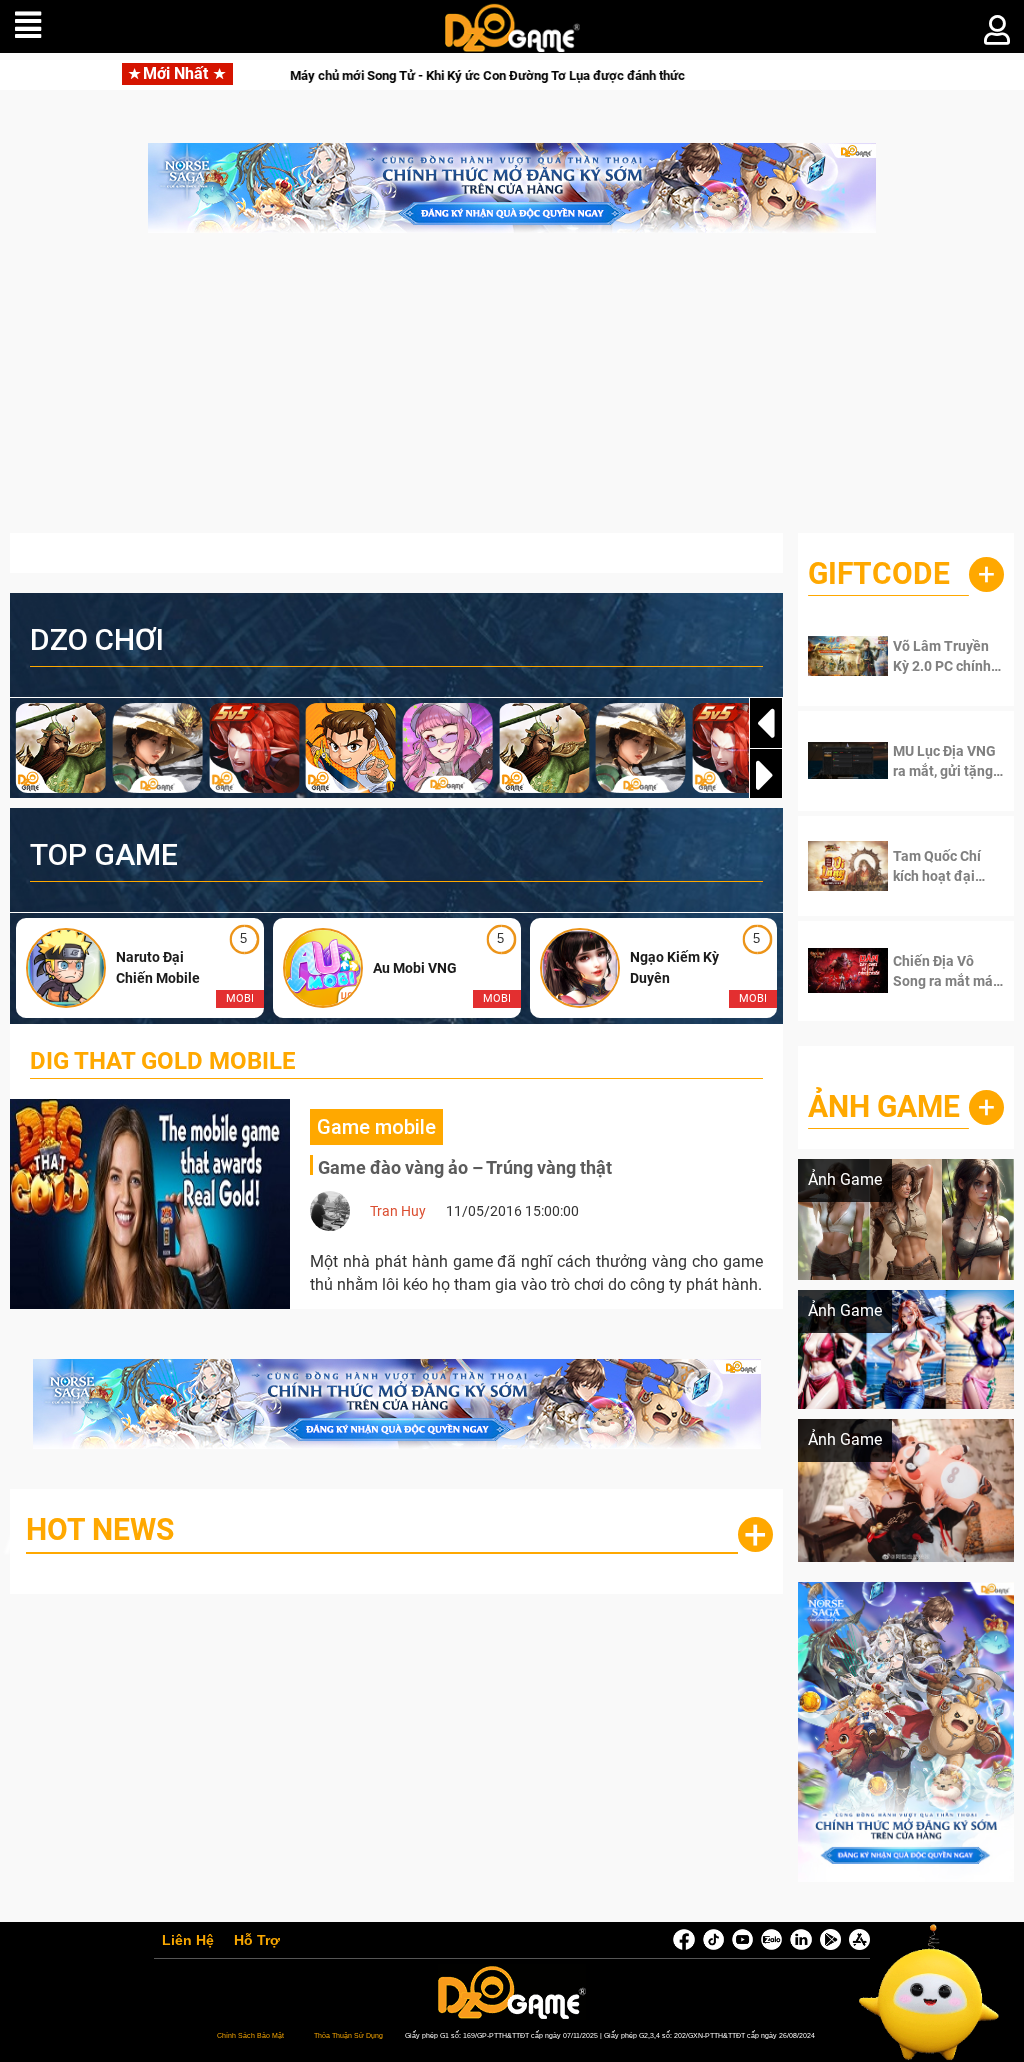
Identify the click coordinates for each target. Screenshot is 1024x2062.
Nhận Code (944, 656)
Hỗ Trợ (257, 1941)
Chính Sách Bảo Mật (250, 2035)
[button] (766, 775)
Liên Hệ (188, 1941)
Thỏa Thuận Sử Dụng (348, 2035)
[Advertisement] (512, 393)
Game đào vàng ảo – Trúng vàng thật (465, 1167)
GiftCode (879, 573)
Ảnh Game (884, 1106)
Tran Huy (398, 1211)
